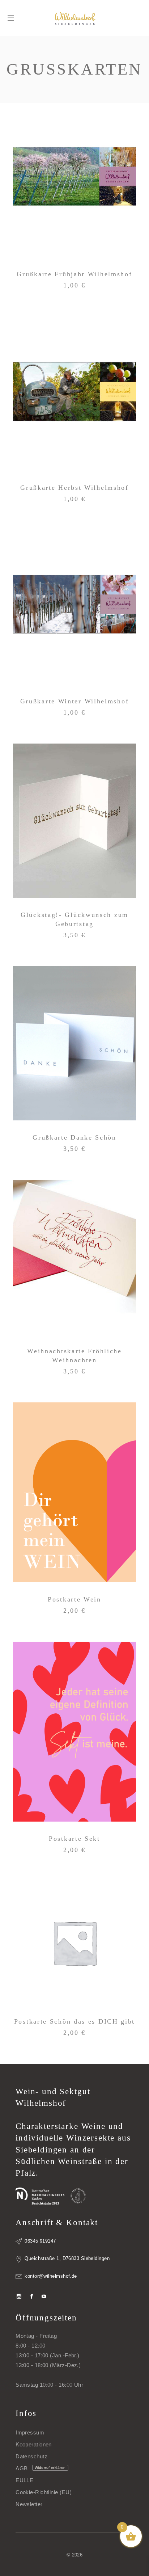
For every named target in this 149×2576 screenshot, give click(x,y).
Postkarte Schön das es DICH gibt (74, 2021)
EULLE (24, 2480)
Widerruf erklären (50, 2468)
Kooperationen (34, 2444)
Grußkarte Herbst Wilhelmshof (74, 488)
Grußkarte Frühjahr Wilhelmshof (74, 274)
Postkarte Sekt (74, 1839)
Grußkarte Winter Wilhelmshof (75, 701)
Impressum (30, 2432)
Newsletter (29, 2504)
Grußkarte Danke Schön (74, 1137)
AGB (22, 2468)
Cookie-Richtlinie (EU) (44, 2492)
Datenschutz (31, 2456)
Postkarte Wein (74, 1599)
